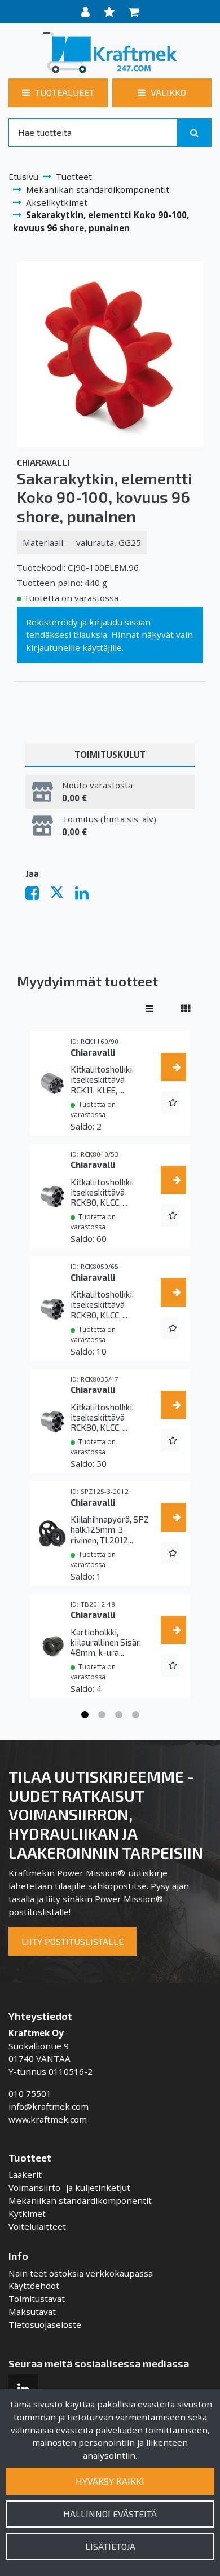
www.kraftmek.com (48, 2119)
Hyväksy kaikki (110, 2481)
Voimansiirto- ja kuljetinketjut (69, 2187)
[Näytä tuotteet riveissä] (149, 1008)
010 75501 (30, 2093)
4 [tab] (135, 1715)
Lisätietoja (110, 2546)
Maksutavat (32, 2312)
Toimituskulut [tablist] (110, 755)
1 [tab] (85, 1715)
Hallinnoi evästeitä (110, 2514)
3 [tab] (118, 1715)
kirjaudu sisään (120, 622)
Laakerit (25, 2174)
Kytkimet (27, 2213)
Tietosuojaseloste (45, 2324)
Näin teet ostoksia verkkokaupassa (81, 2273)
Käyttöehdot (34, 2286)
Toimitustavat (37, 2299)
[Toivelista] (111, 12)
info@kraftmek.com (49, 2106)
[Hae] (194, 133)
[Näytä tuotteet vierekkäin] (186, 1008)
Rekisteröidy (52, 622)
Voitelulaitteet (37, 2226)
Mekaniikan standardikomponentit (80, 2200)
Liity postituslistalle (72, 1941)
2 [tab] (102, 1715)
